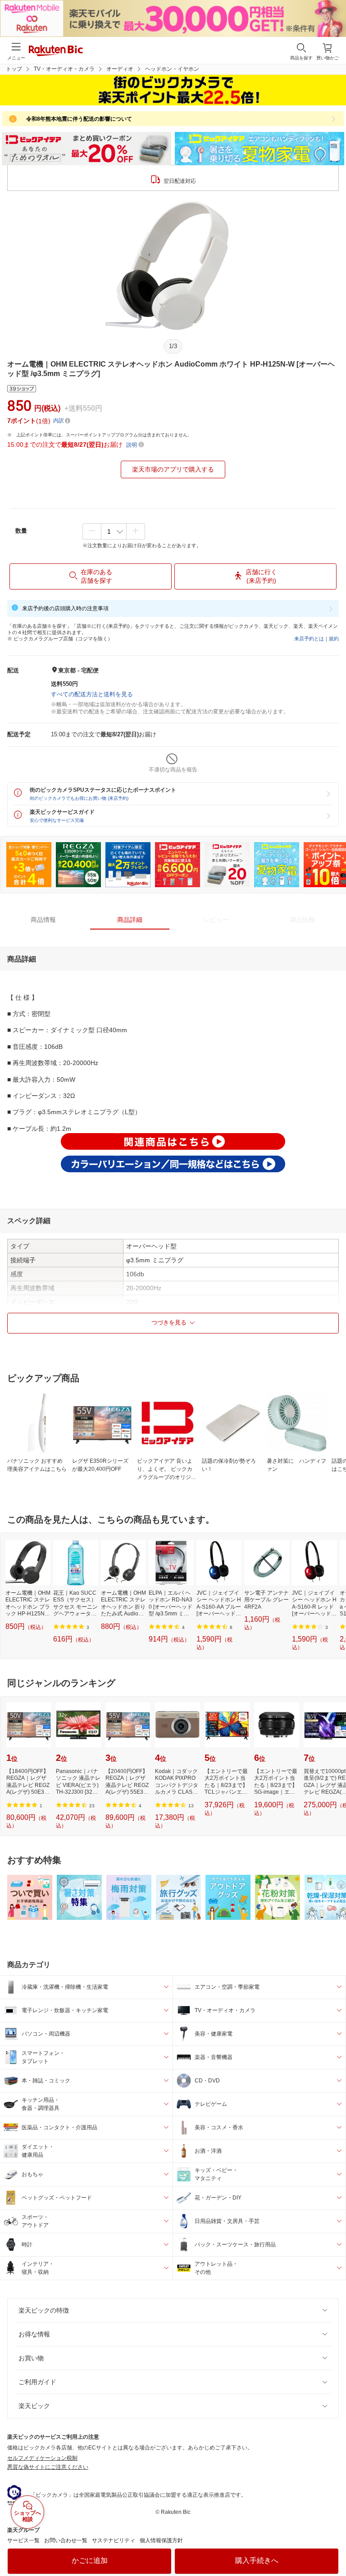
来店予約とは (309, 639)
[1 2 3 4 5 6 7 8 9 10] (114, 531)
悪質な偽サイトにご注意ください (48, 2467)
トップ (14, 69)
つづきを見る (169, 1322)
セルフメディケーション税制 (42, 2458)
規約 (334, 639)
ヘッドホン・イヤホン (172, 69)
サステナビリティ (114, 2540)
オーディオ (120, 69)
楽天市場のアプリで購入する (173, 469)
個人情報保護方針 (161, 2540)
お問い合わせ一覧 (66, 2540)
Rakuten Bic (56, 51)
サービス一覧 (23, 2540)
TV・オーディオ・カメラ (64, 69)
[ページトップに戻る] (333, 2546)
